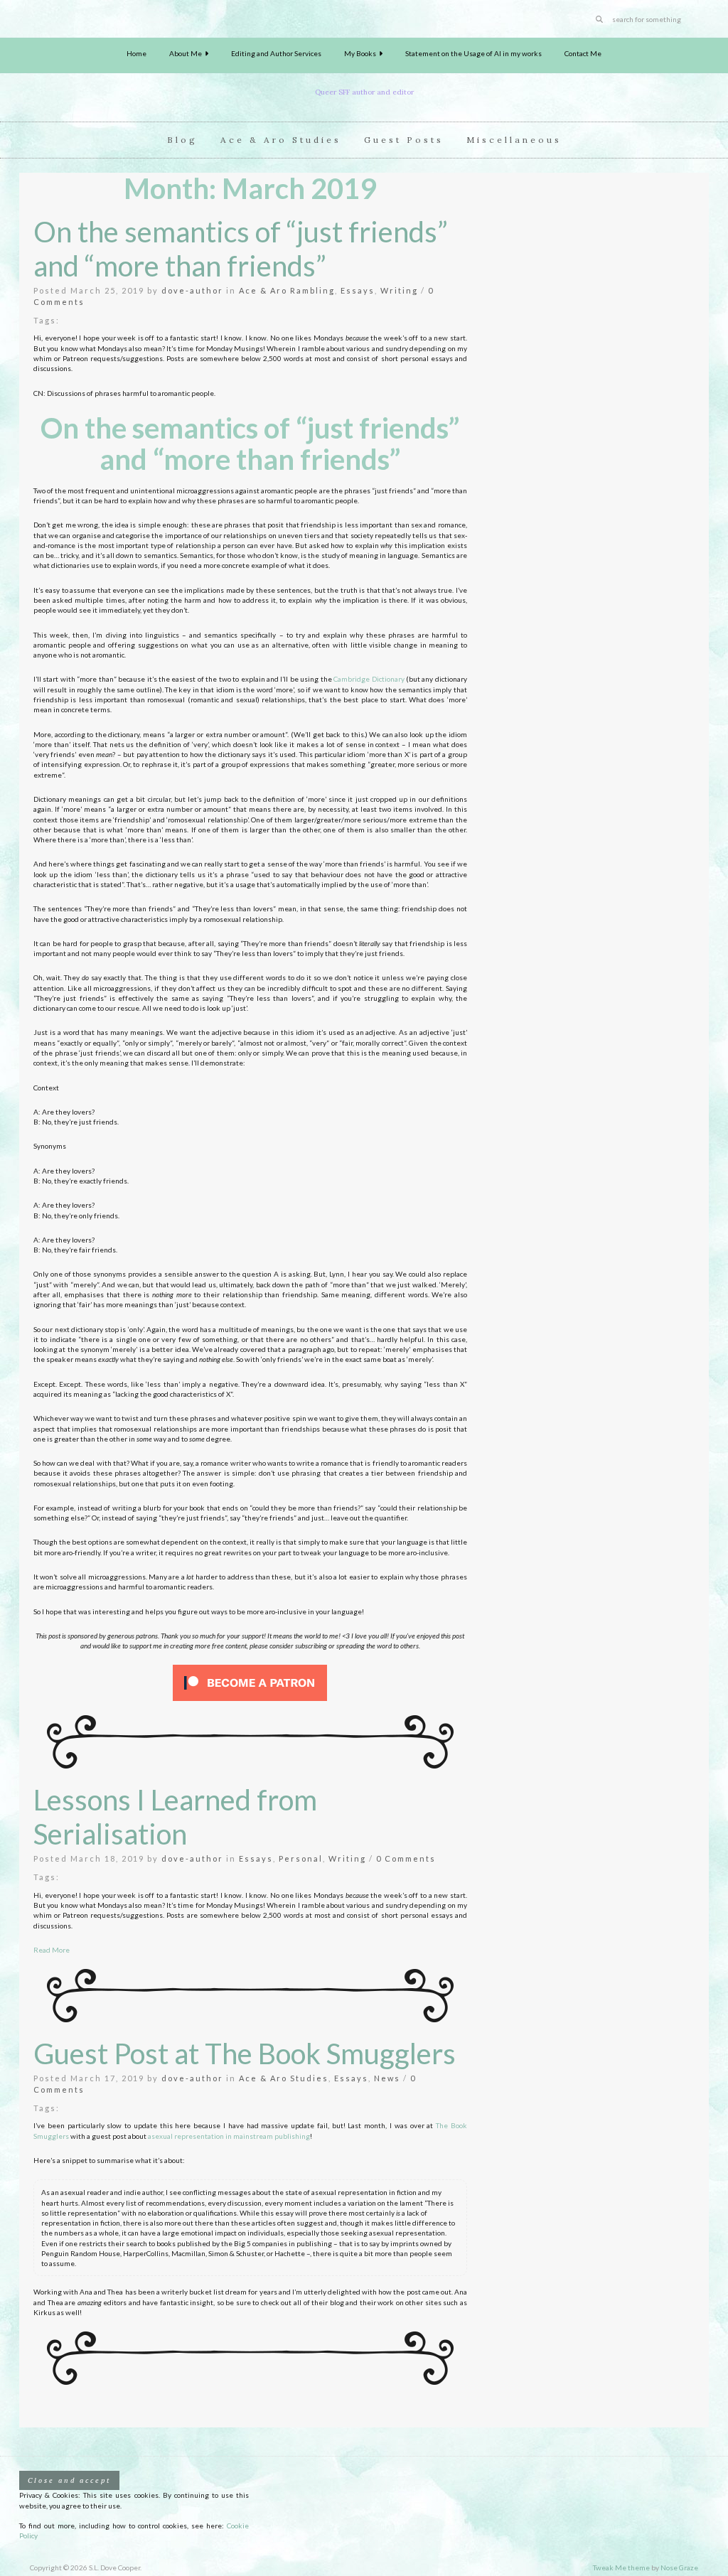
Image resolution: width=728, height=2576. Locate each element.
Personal (301, 1858)
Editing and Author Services (276, 53)
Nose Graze (679, 2567)
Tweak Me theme (621, 2567)
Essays (358, 290)
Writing (399, 290)
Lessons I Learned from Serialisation (175, 1817)
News (387, 2078)
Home (136, 53)
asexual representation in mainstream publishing (229, 2136)
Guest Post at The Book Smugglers (245, 2054)
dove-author (192, 290)
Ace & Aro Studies (281, 140)
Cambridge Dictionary (369, 679)
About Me (187, 53)
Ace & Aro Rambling (287, 290)
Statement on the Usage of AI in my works (473, 53)
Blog (182, 140)
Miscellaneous (514, 140)
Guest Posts (404, 140)
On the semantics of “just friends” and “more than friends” (241, 249)
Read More (52, 1950)
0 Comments (406, 1858)
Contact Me (583, 53)
